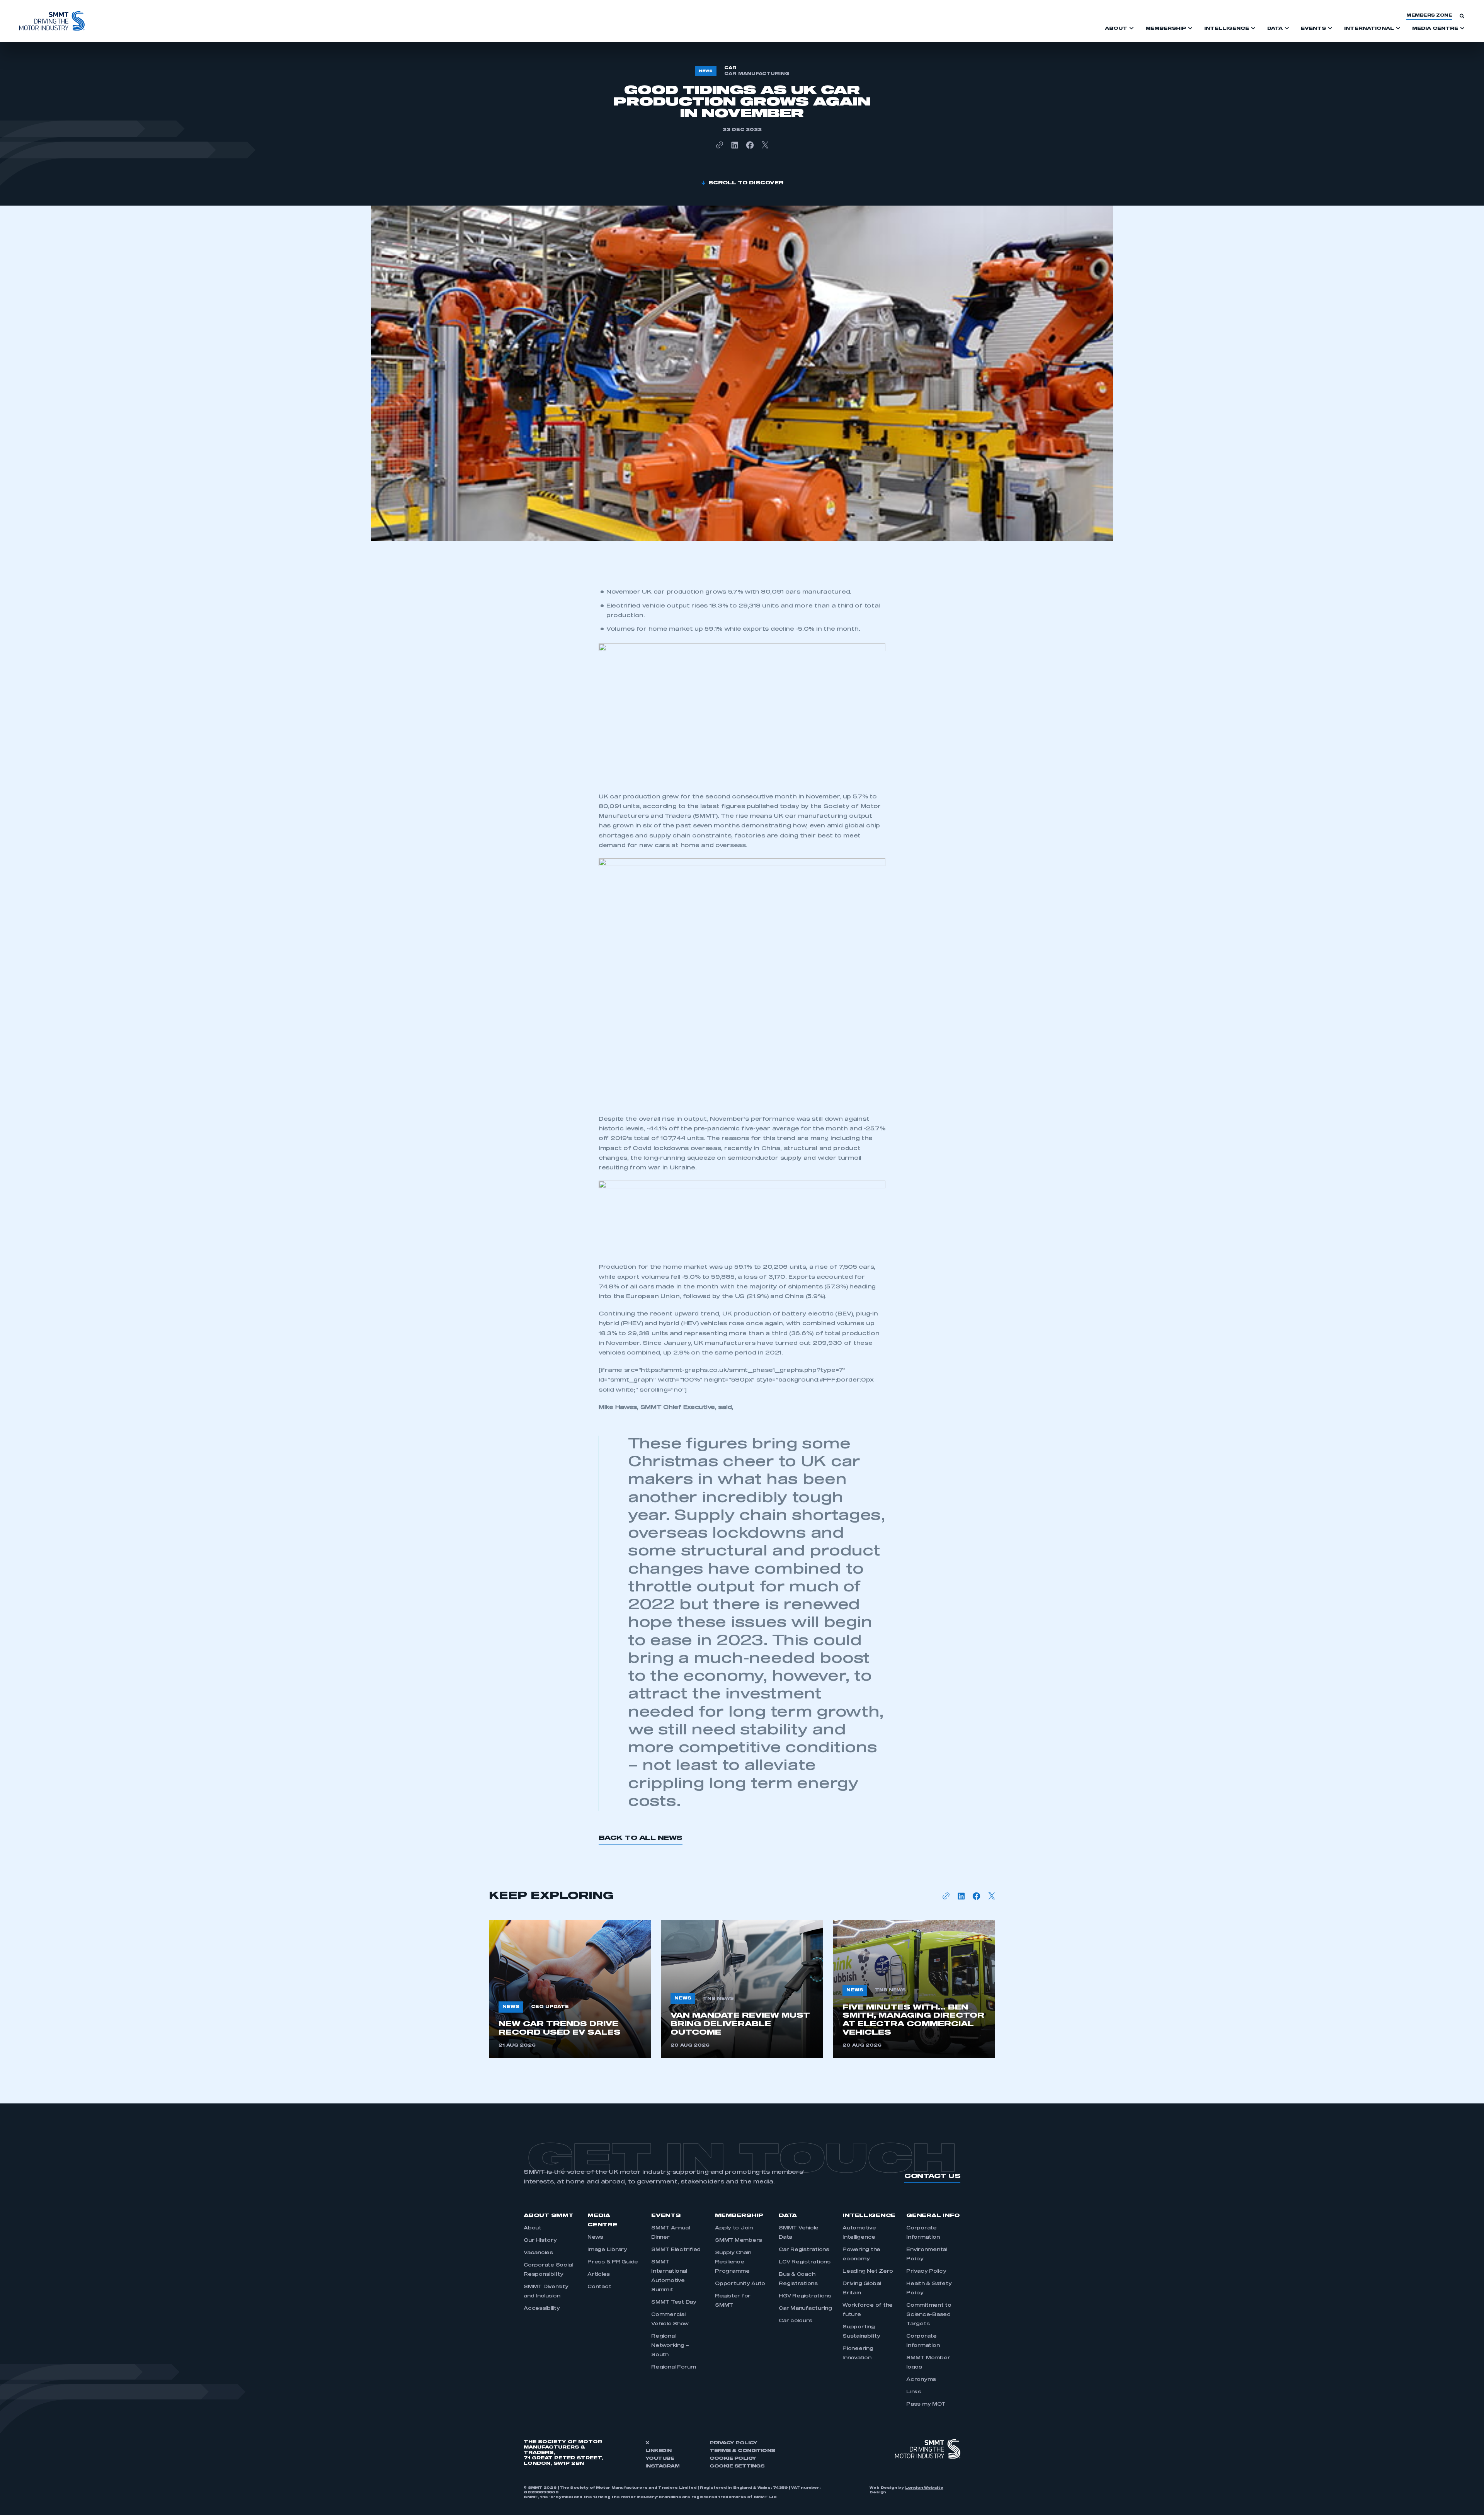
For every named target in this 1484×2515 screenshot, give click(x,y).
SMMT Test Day (674, 2302)
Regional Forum (674, 2367)
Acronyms (921, 2380)
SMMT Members (739, 2241)
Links (914, 2392)
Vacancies (538, 2253)
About (533, 2228)
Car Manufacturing (805, 2309)
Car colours (795, 2321)
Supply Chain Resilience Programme (733, 2262)
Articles (599, 2275)
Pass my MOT (926, 2404)
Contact (599, 2287)
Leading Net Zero (868, 2272)
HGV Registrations (805, 2296)
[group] (570, 1989)
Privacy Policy (926, 2272)
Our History (540, 2241)
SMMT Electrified (676, 2250)
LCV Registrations (805, 2262)
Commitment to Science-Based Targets (929, 2315)
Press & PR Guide (613, 2262)
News (595, 2238)
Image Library (607, 2250)
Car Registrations (804, 2250)
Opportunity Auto (740, 2284)
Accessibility (542, 2309)
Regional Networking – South (670, 2346)
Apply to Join (734, 2228)
